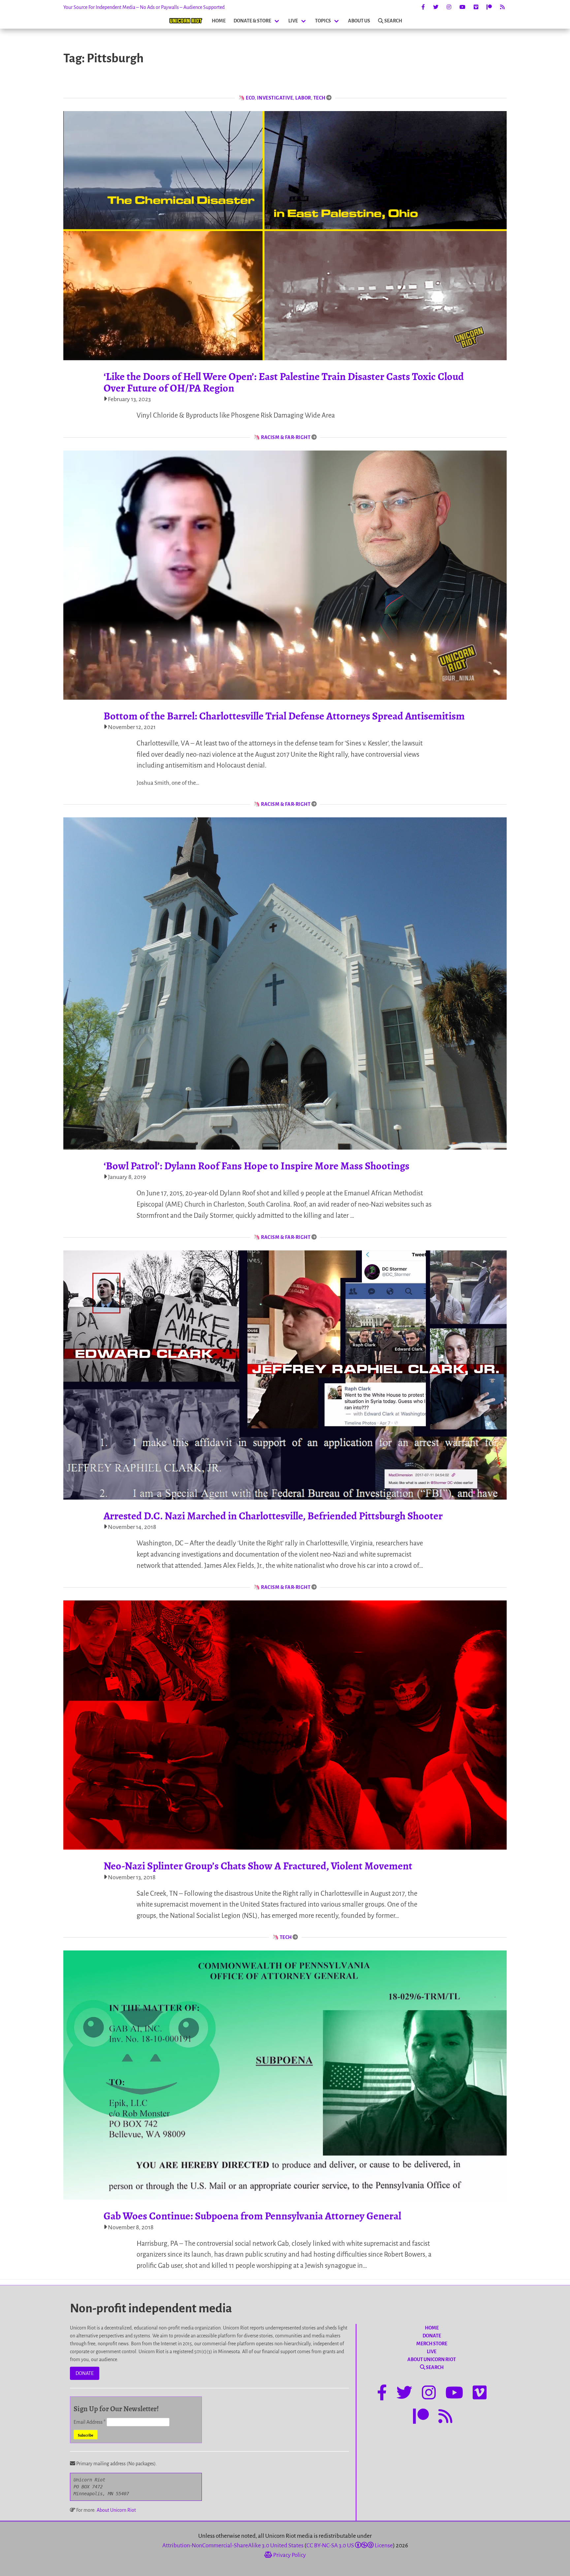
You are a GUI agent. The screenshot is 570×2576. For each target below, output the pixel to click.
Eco (250, 98)
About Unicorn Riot (116, 2510)
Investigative (275, 98)
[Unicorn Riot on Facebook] (423, 7)
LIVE (293, 21)
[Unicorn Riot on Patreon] (489, 7)
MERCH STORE (432, 2344)
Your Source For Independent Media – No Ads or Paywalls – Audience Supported (144, 7)
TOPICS (323, 21)
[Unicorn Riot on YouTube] (462, 7)
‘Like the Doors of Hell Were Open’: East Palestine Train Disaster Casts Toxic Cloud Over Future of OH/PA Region (284, 382)
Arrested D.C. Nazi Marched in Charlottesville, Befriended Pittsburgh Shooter (273, 1516)
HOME (219, 21)
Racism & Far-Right (286, 437)
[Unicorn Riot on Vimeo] (476, 7)
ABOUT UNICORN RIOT (432, 2359)
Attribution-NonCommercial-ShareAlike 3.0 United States (233, 2546)
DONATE (85, 2373)
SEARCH (393, 21)
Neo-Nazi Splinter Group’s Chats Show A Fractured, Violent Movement (258, 1866)
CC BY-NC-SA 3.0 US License (350, 2546)
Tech (319, 98)
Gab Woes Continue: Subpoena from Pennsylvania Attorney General (252, 2216)
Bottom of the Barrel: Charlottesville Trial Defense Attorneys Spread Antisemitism (284, 716)
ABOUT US (359, 21)
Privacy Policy (289, 2555)
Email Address (90, 2422)
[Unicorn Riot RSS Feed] (502, 7)
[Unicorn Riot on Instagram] (449, 7)
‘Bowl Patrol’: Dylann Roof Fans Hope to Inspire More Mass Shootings (256, 1166)
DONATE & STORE (252, 21)
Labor (303, 98)
